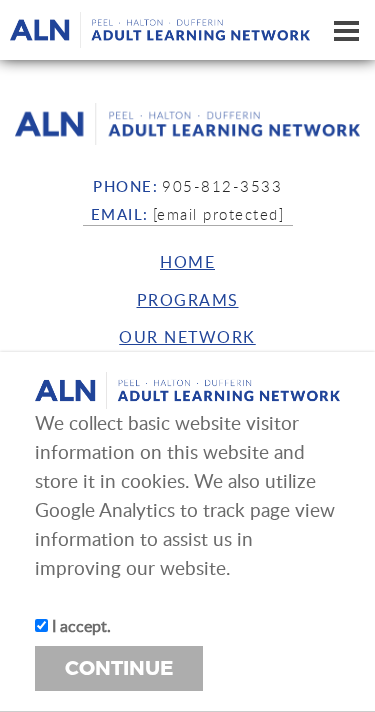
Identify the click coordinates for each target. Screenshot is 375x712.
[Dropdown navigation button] (346, 30)
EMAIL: (120, 214)
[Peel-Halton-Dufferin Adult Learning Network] (187, 124)
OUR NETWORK (187, 337)
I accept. (79, 626)
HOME (187, 262)
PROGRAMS (188, 300)
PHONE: (125, 186)
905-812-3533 (222, 186)
